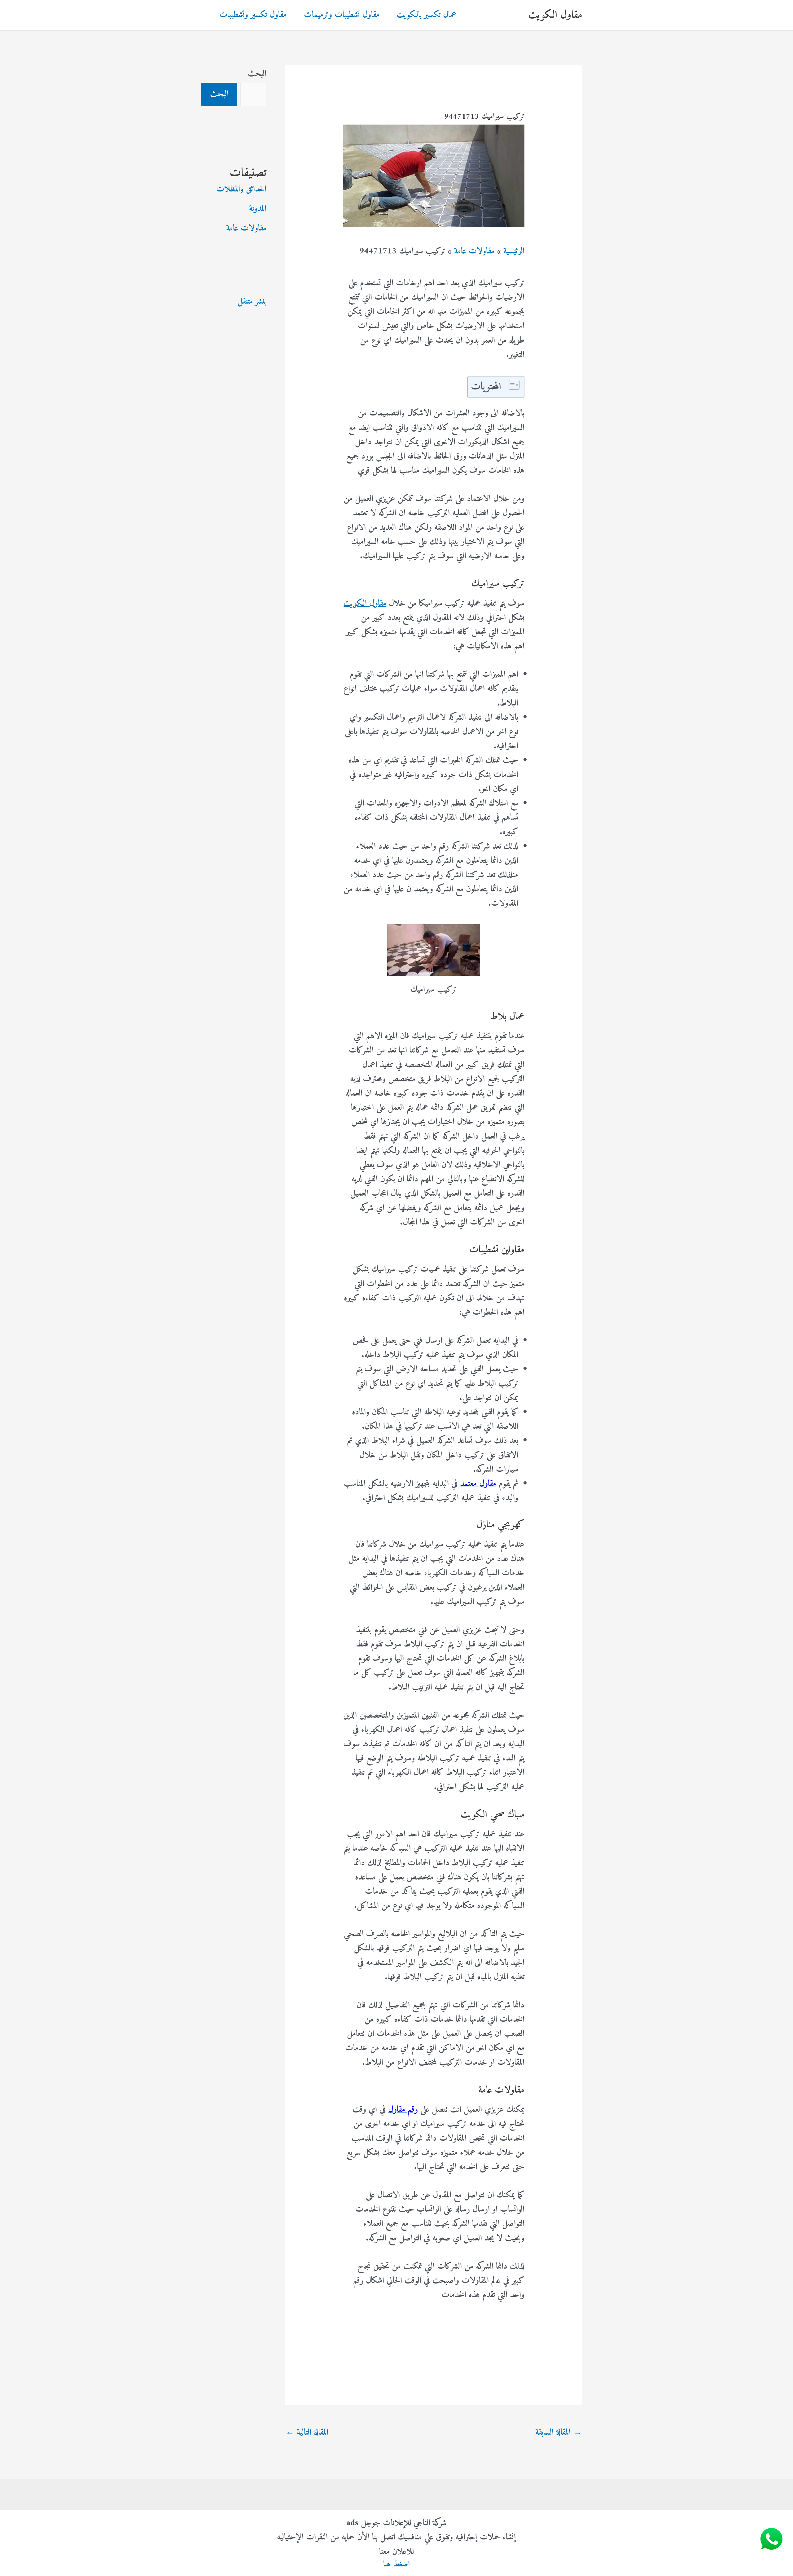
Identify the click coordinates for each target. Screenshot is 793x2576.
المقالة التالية (307, 2433)
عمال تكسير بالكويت (427, 15)
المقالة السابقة (559, 2433)
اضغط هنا (396, 2564)
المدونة (258, 209)
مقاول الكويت (555, 15)
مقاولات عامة (246, 229)
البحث (257, 74)
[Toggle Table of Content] (511, 385)
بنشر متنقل (252, 302)
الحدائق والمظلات (241, 189)
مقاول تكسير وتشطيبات (253, 15)
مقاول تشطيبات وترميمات (342, 15)
